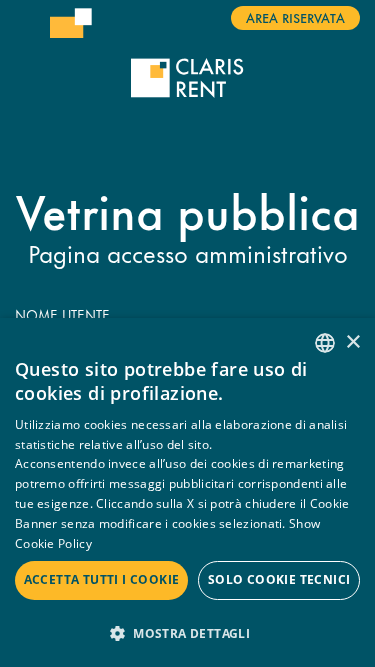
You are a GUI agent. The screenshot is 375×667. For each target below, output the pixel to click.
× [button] (352, 342)
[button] (187, 632)
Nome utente (62, 315)
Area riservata (295, 17)
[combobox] (325, 343)
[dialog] (187, 492)
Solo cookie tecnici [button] (279, 579)
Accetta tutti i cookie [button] (102, 579)
